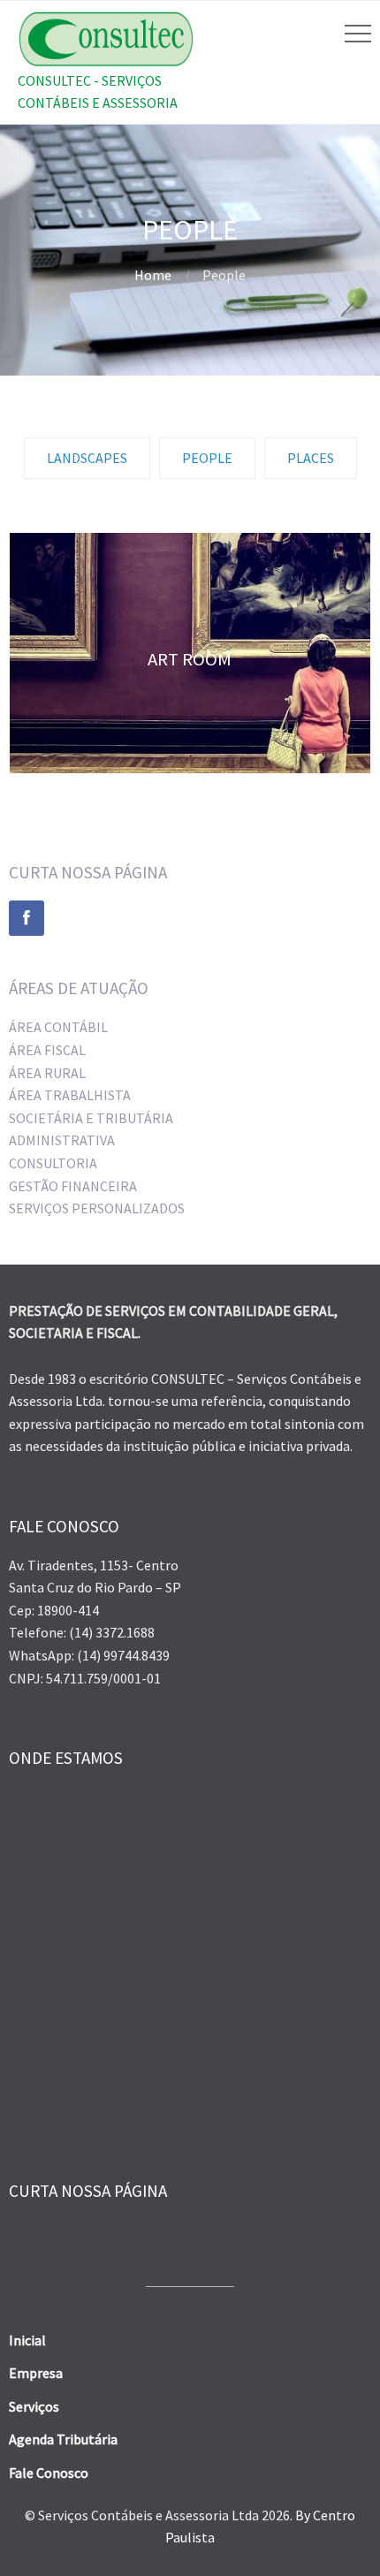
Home (153, 275)
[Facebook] (27, 918)
